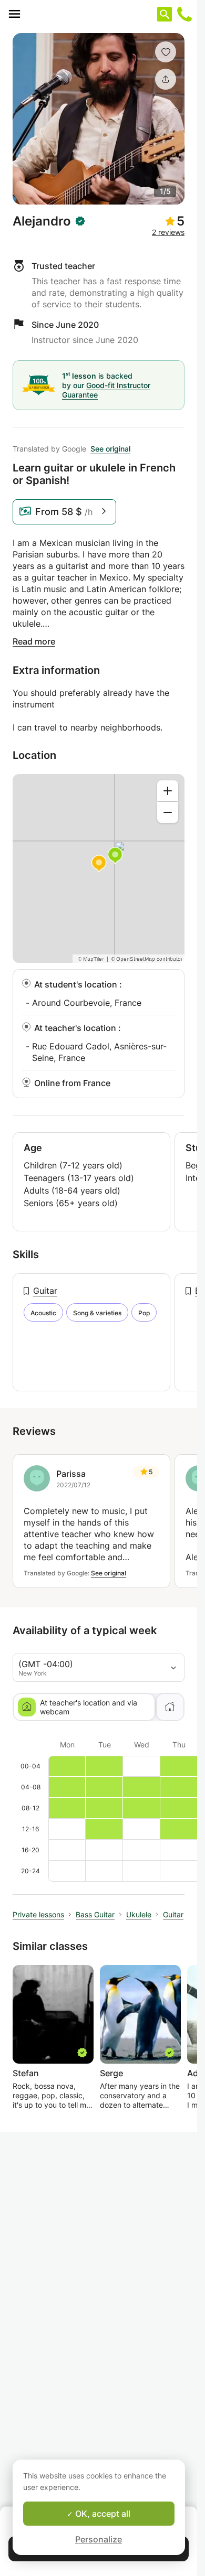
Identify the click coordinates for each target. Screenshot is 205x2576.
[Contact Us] (184, 14)
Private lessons (38, 1914)
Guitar (45, 1291)
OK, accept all (102, 2514)
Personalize (99, 2539)
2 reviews (168, 232)
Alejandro (42, 221)
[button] (166, 52)
